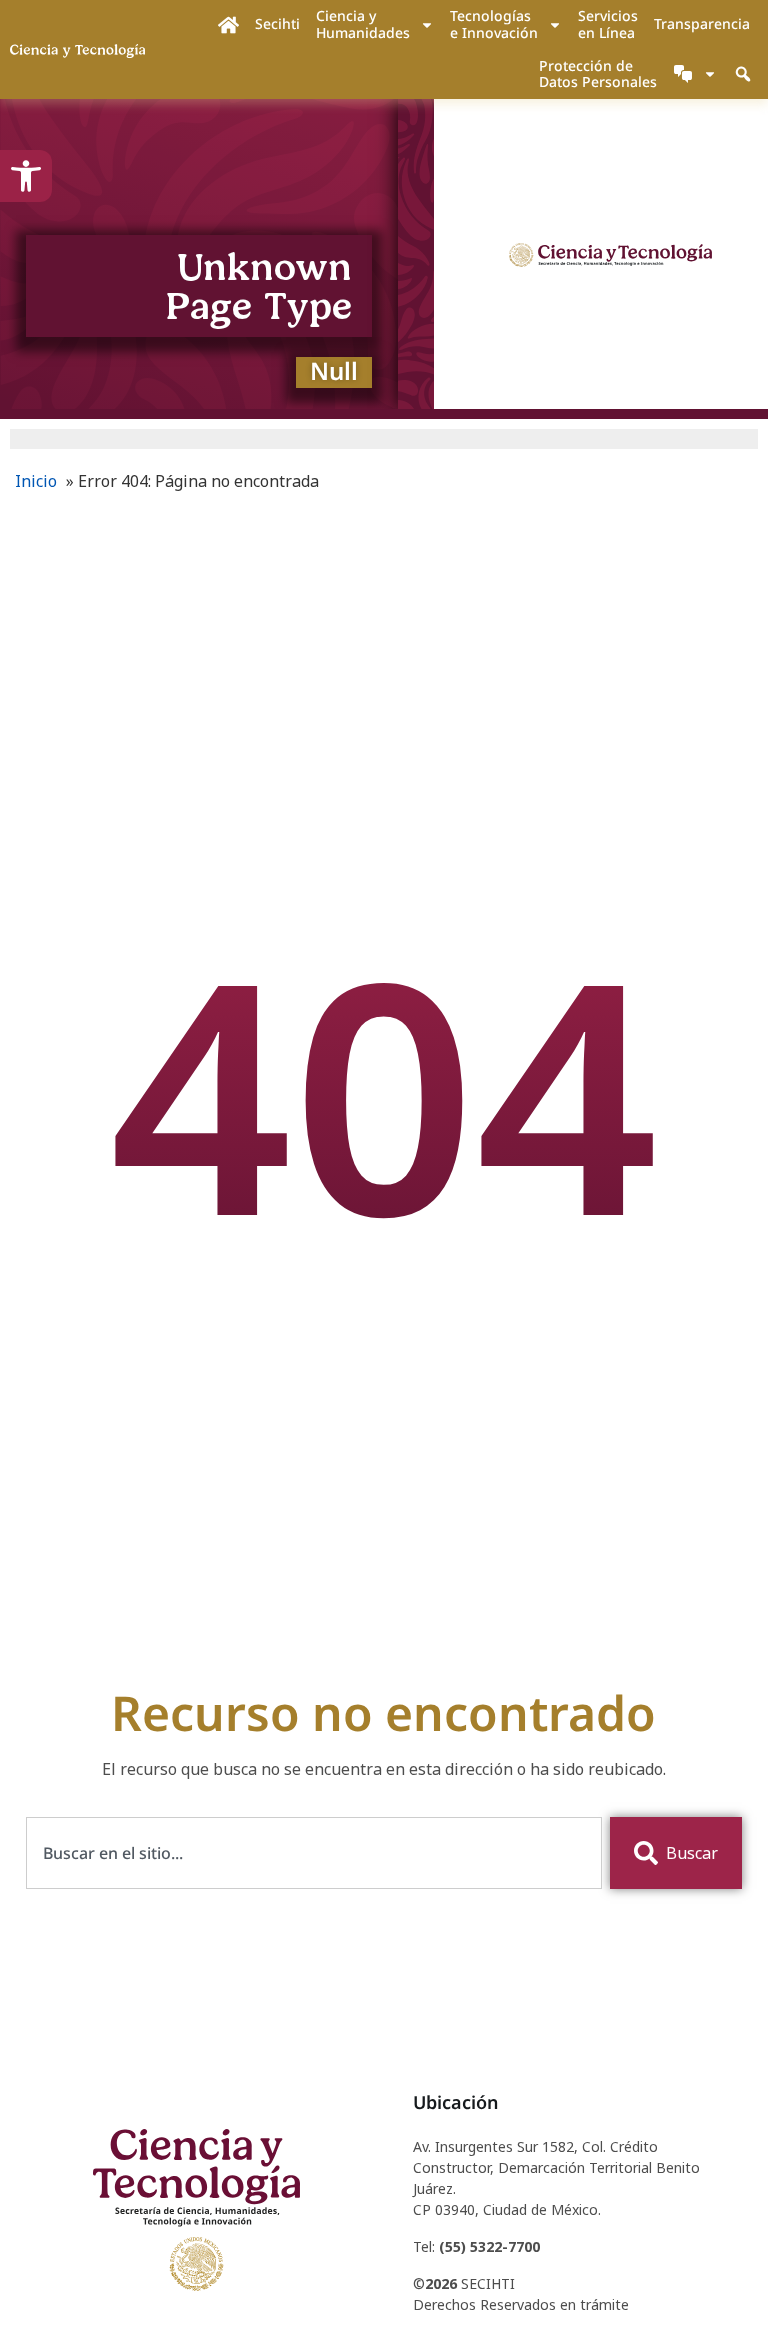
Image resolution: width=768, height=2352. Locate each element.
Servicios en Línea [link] (608, 24)
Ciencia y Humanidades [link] (363, 24)
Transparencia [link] (702, 23)
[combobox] (314, 1853)
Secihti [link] (277, 23)
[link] (26, 176)
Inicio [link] (36, 481)
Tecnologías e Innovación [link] (494, 24)
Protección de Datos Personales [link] (598, 74)
